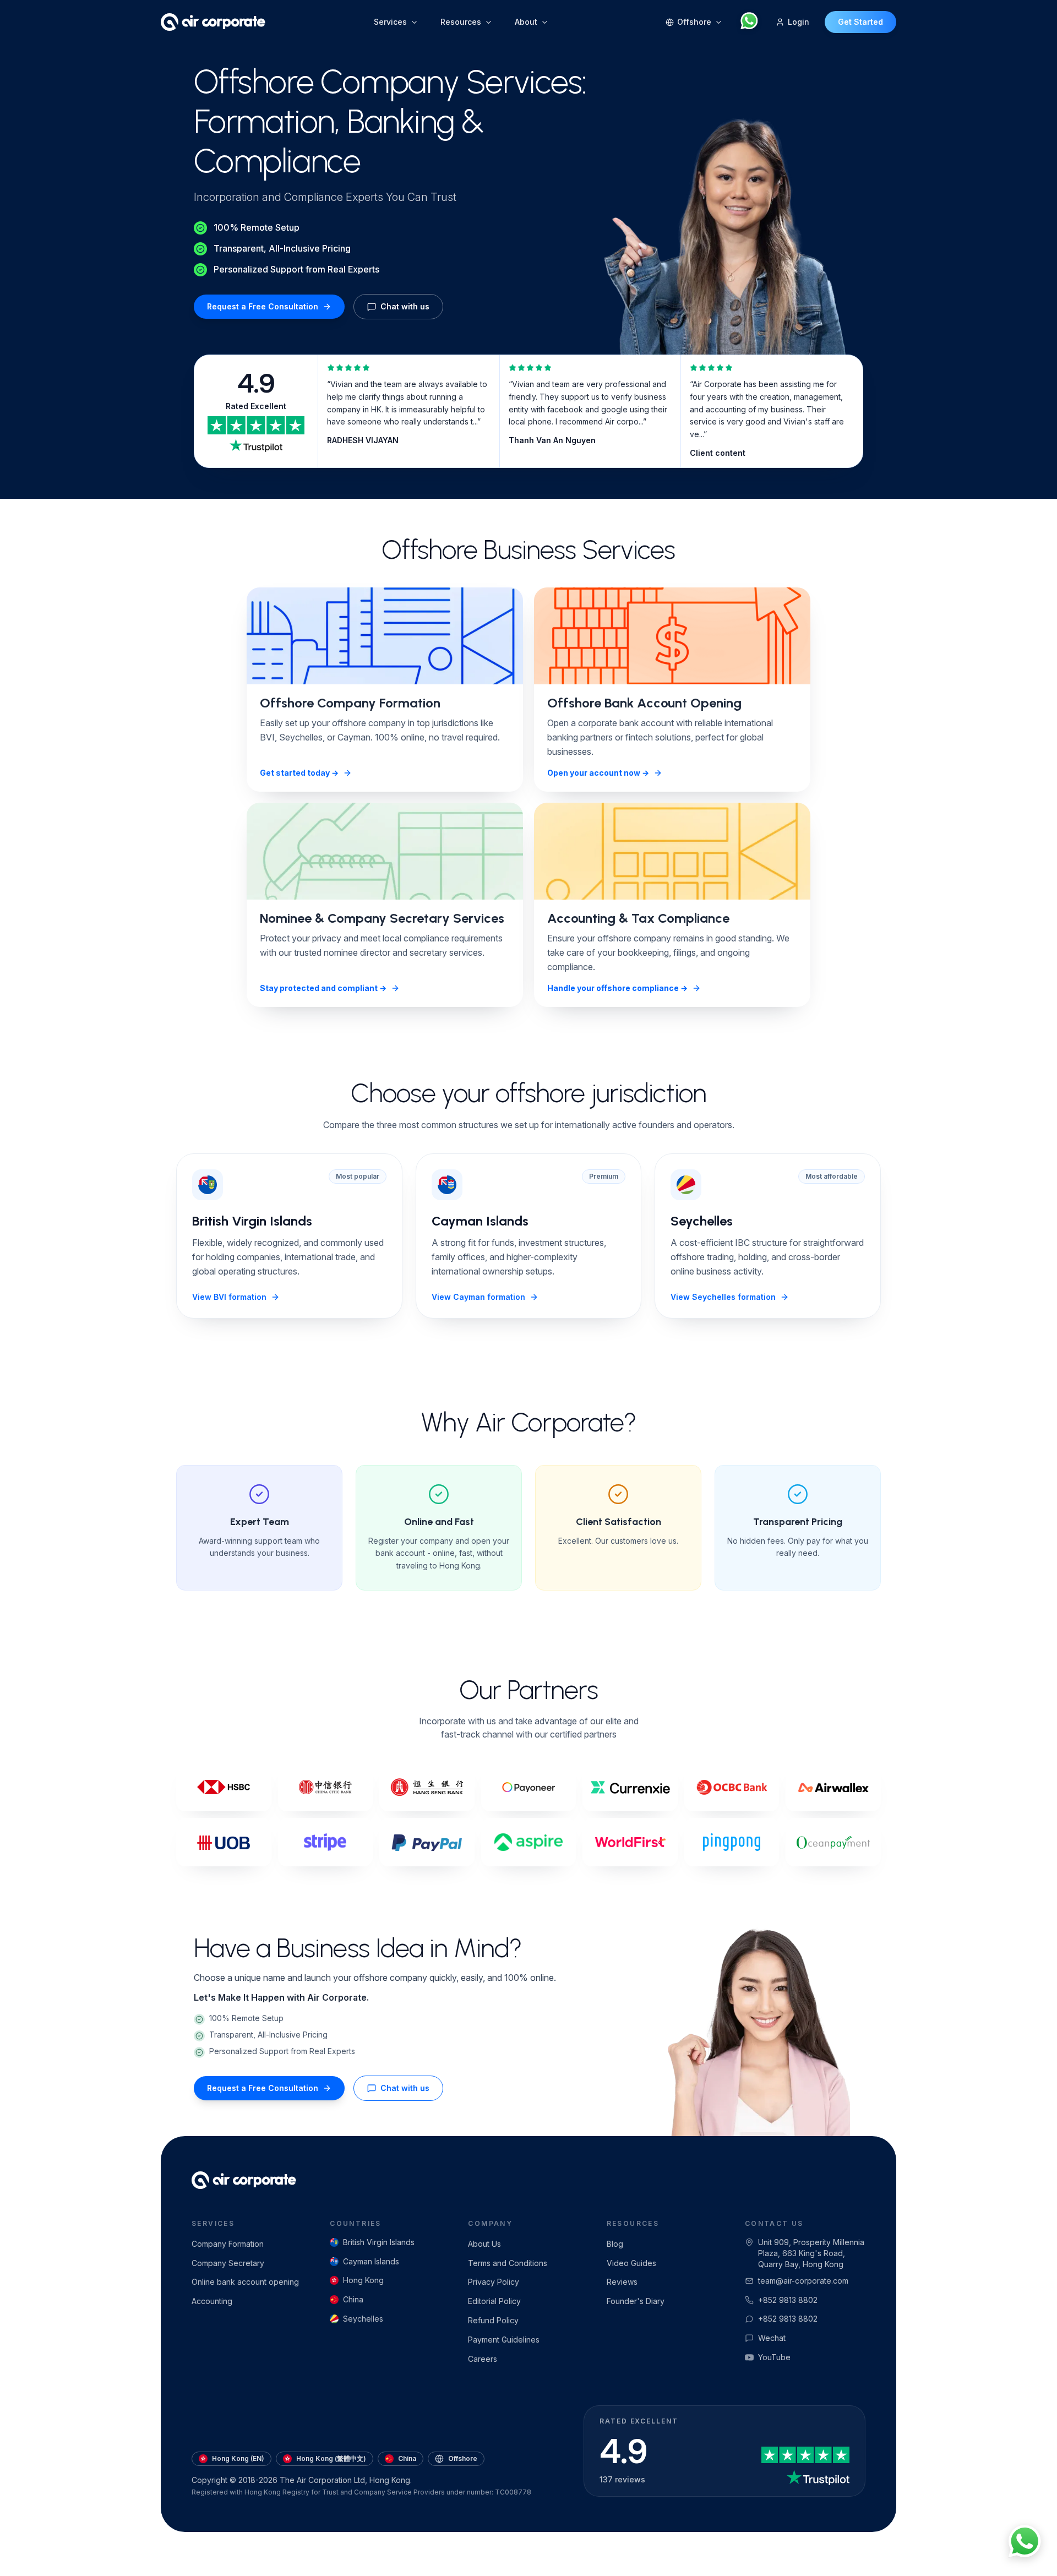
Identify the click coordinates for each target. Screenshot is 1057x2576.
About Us (484, 2244)
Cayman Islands (371, 2261)
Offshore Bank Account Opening (644, 703)
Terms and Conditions (508, 2263)
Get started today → (299, 773)
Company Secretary (228, 2263)
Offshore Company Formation (350, 703)
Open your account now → (598, 773)
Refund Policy (493, 2320)
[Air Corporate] (244, 2180)
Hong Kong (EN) (238, 2458)
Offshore (463, 2458)
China (353, 2299)
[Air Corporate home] (213, 22)
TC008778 (513, 2492)
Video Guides (631, 2263)
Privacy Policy (494, 2282)
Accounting (212, 2301)
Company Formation (228, 2244)
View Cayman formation (478, 1297)
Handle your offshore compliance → (617, 988)
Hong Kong (363, 2280)
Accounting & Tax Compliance (638, 918)
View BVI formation (229, 1297)
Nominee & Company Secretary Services (382, 918)
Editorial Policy (494, 2301)
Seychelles (363, 2319)
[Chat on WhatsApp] (749, 22)
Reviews (622, 2282)
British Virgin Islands (379, 2242)
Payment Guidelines (504, 2340)
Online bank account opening (245, 2282)
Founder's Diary (636, 2301)
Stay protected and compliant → (323, 988)
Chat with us (405, 306)
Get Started (860, 22)
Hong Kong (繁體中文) (331, 2458)
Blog (615, 2244)
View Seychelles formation (723, 1297)
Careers (483, 2359)
